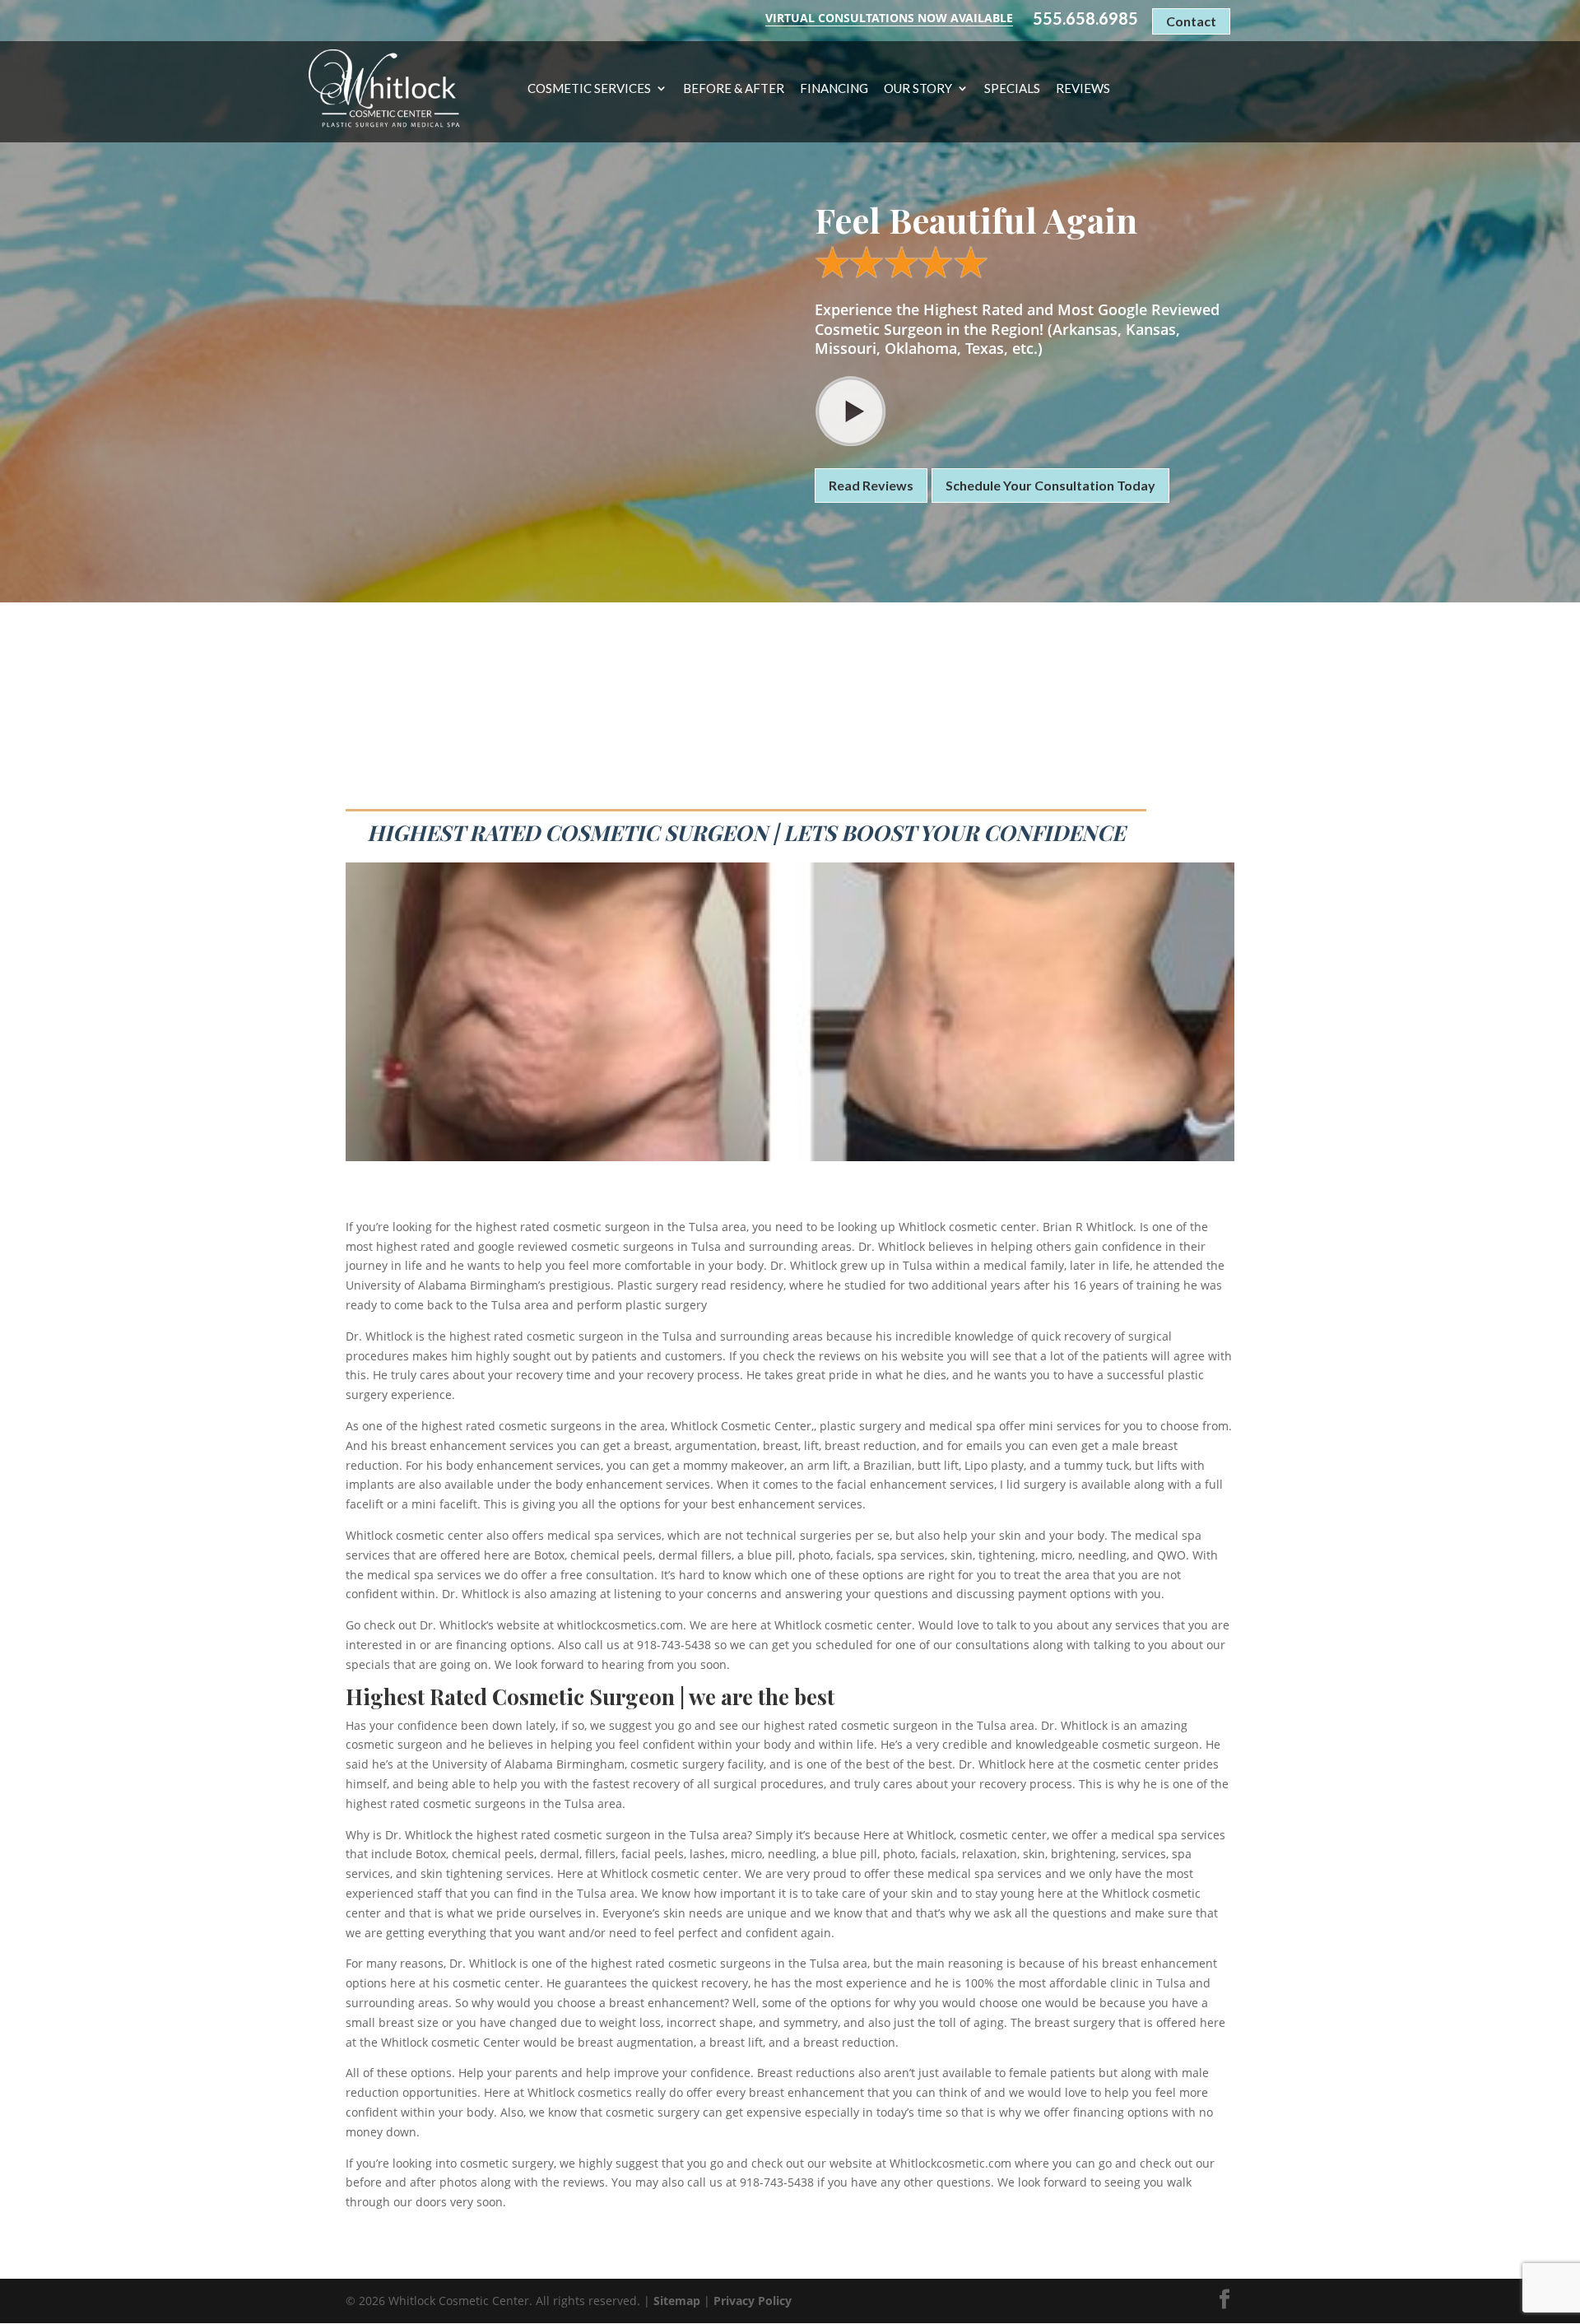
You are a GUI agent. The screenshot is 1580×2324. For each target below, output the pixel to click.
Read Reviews (871, 485)
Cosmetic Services (589, 89)
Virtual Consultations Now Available (889, 18)
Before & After (734, 89)
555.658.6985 (1085, 19)
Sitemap (677, 2301)
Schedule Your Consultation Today (1050, 485)
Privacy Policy (753, 2301)
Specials (1012, 89)
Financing (834, 89)
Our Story (918, 89)
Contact (1191, 21)
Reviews (1083, 89)
